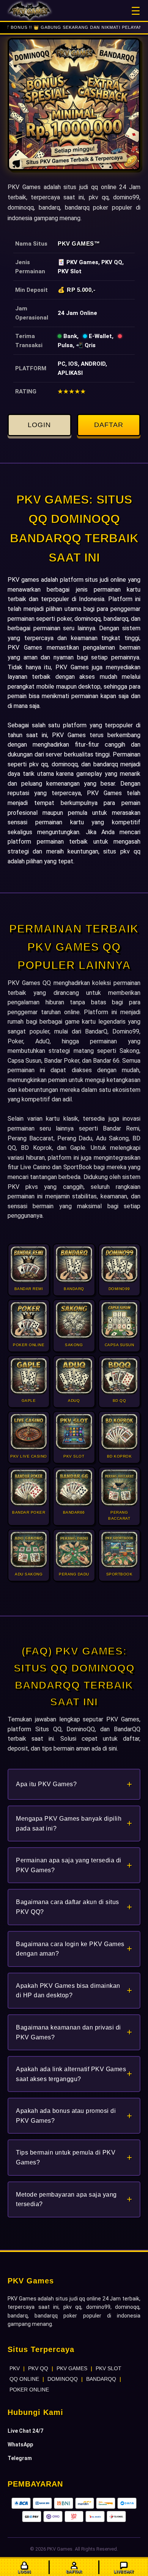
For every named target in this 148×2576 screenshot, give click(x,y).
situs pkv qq (122, 851)
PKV (15, 2368)
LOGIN (39, 425)
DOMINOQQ (63, 2379)
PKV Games (76, 244)
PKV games (23, 580)
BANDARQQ (101, 2379)
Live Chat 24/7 (25, 2431)
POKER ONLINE (29, 2390)
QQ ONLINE (24, 2379)
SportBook (78, 1167)
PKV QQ (38, 2368)
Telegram (20, 2458)
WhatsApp (20, 2444)
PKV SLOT (109, 2368)
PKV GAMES (72, 2368)
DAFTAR (109, 425)
